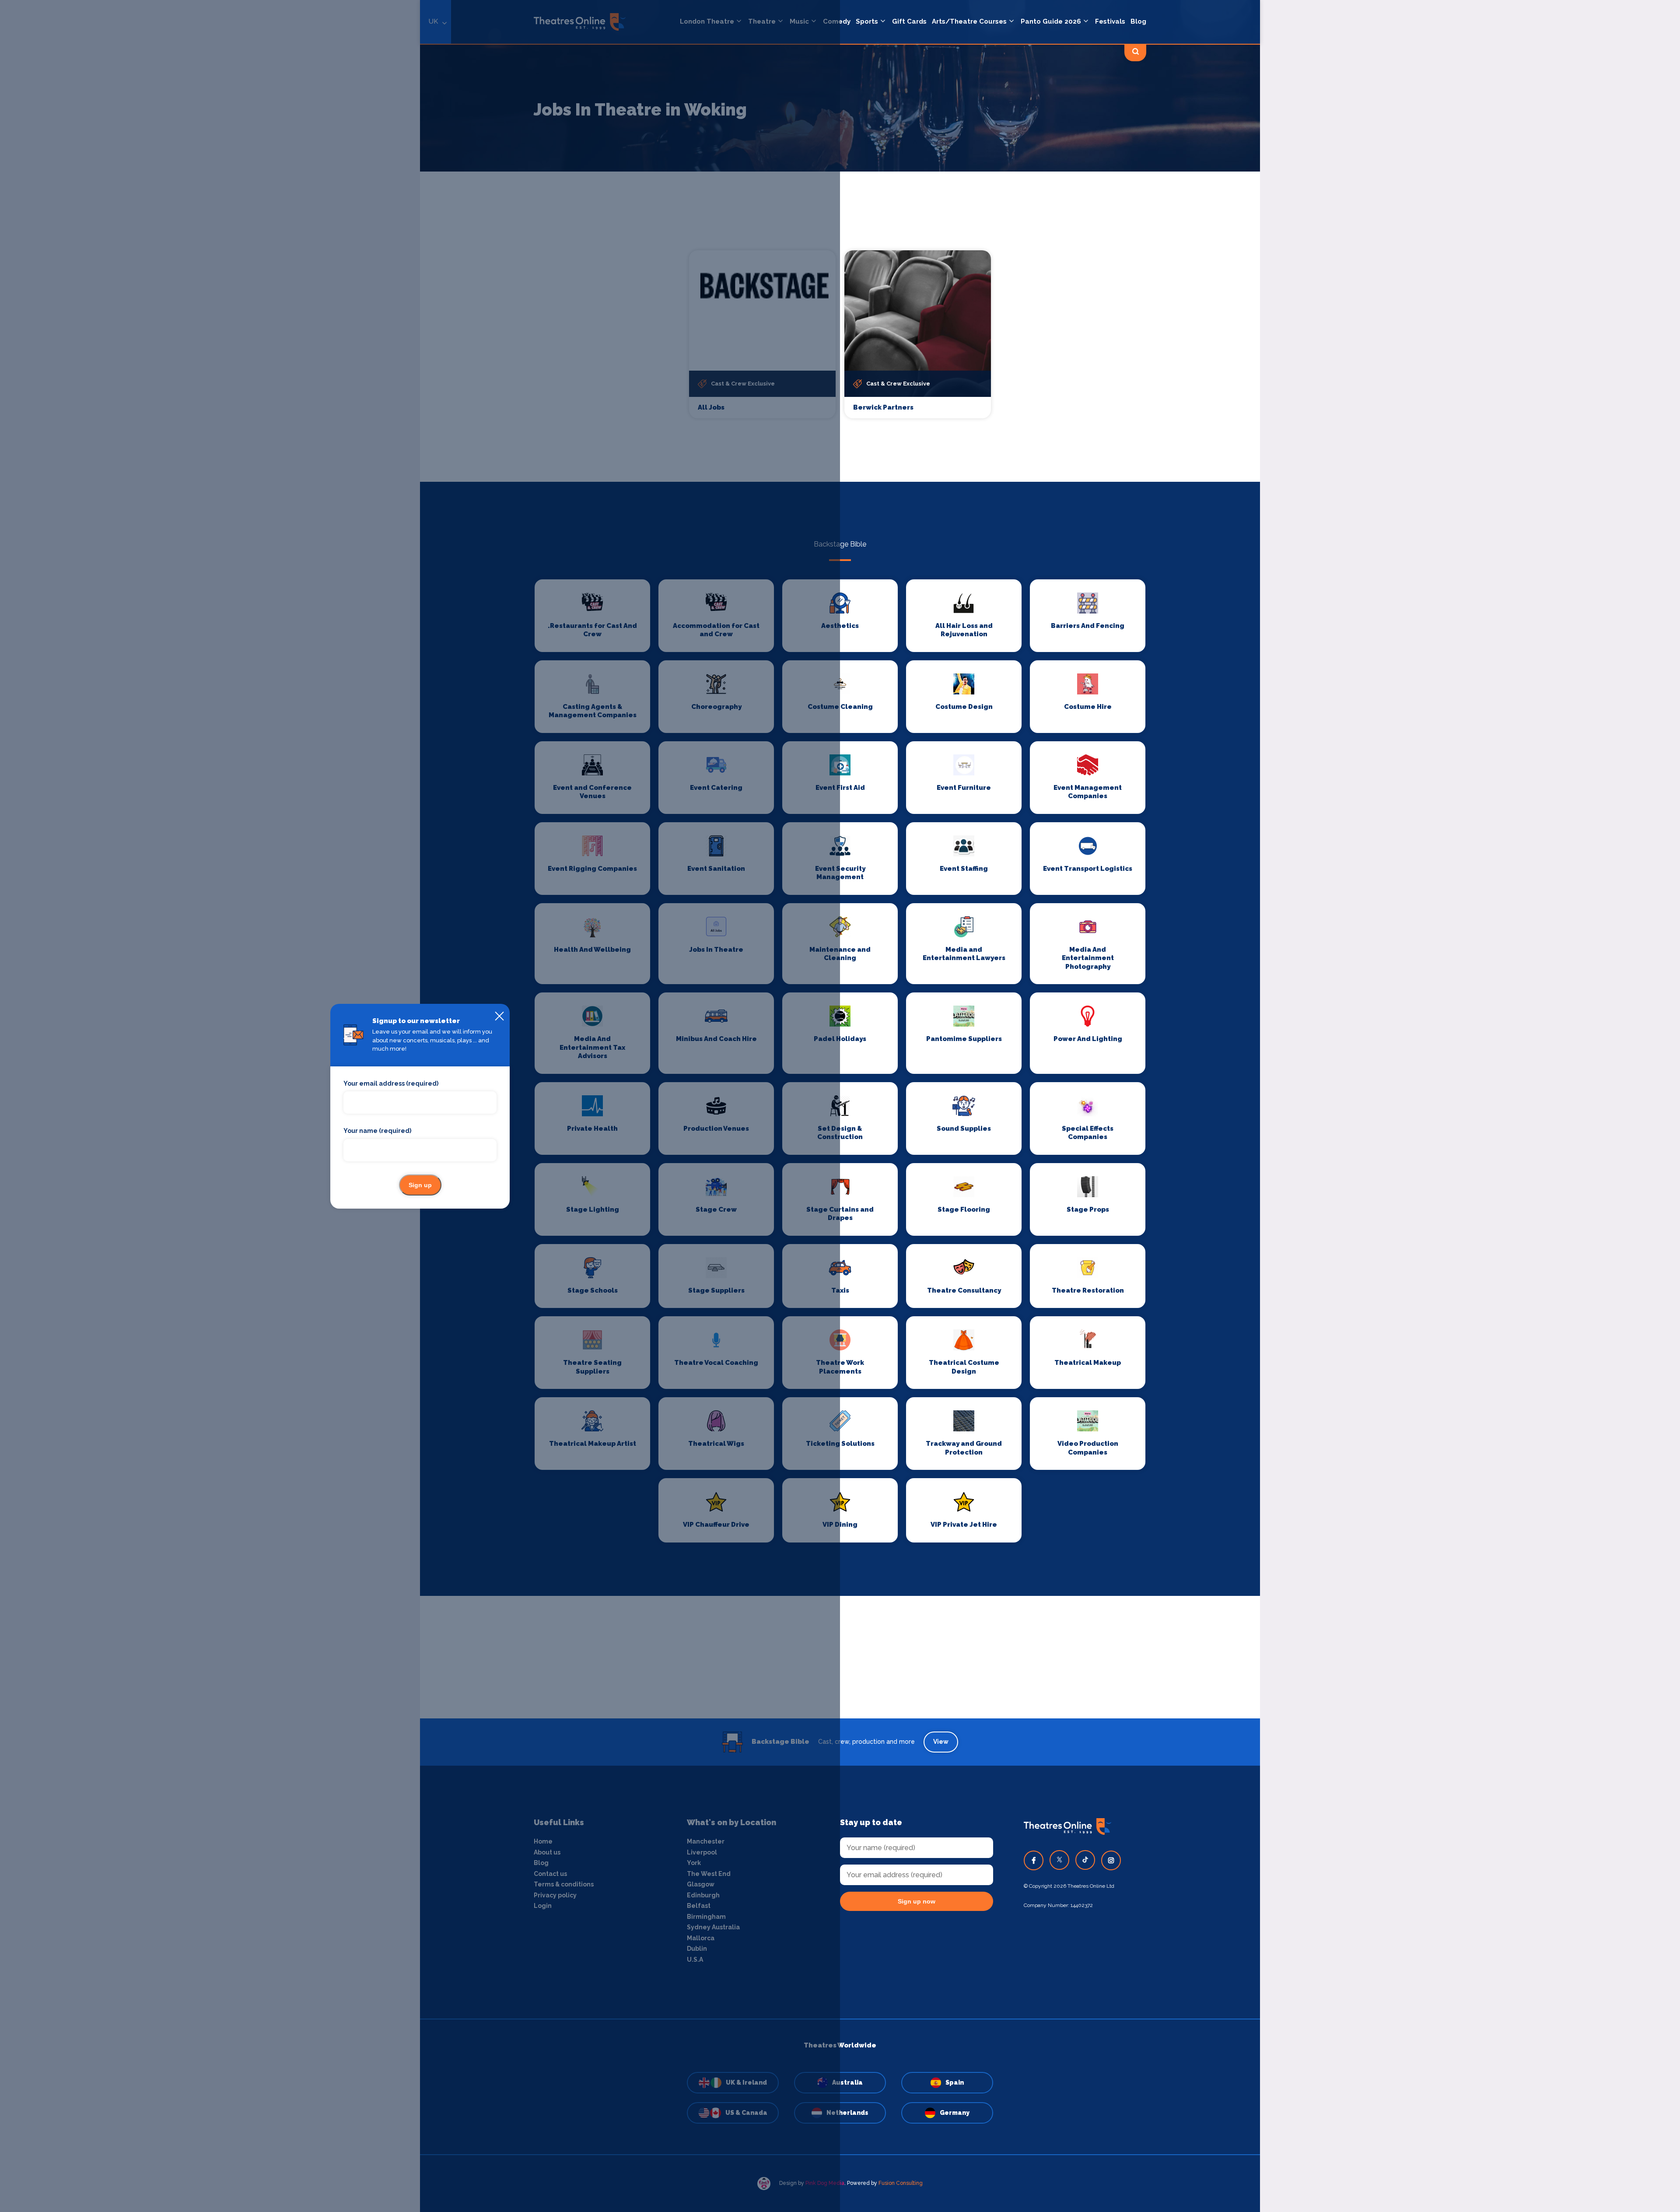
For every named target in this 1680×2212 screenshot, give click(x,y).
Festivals (1110, 21)
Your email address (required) (391, 1083)
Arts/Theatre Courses (969, 21)
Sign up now (917, 1901)
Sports (867, 21)
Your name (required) (377, 1131)
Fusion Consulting (901, 2183)
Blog (1138, 21)
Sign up (420, 1185)
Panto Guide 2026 (1051, 21)
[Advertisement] (840, 1657)
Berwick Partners (883, 407)
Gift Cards (909, 21)
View (941, 1742)
